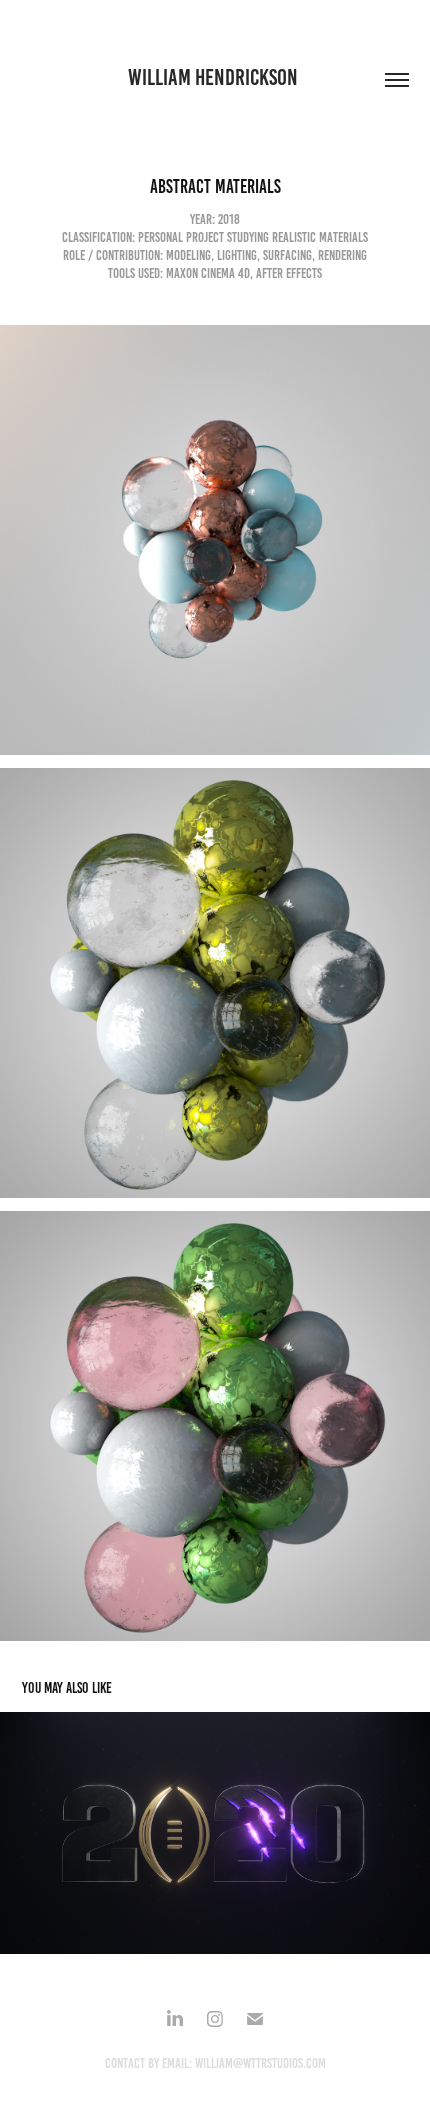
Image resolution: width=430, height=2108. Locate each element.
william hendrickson (215, 77)
